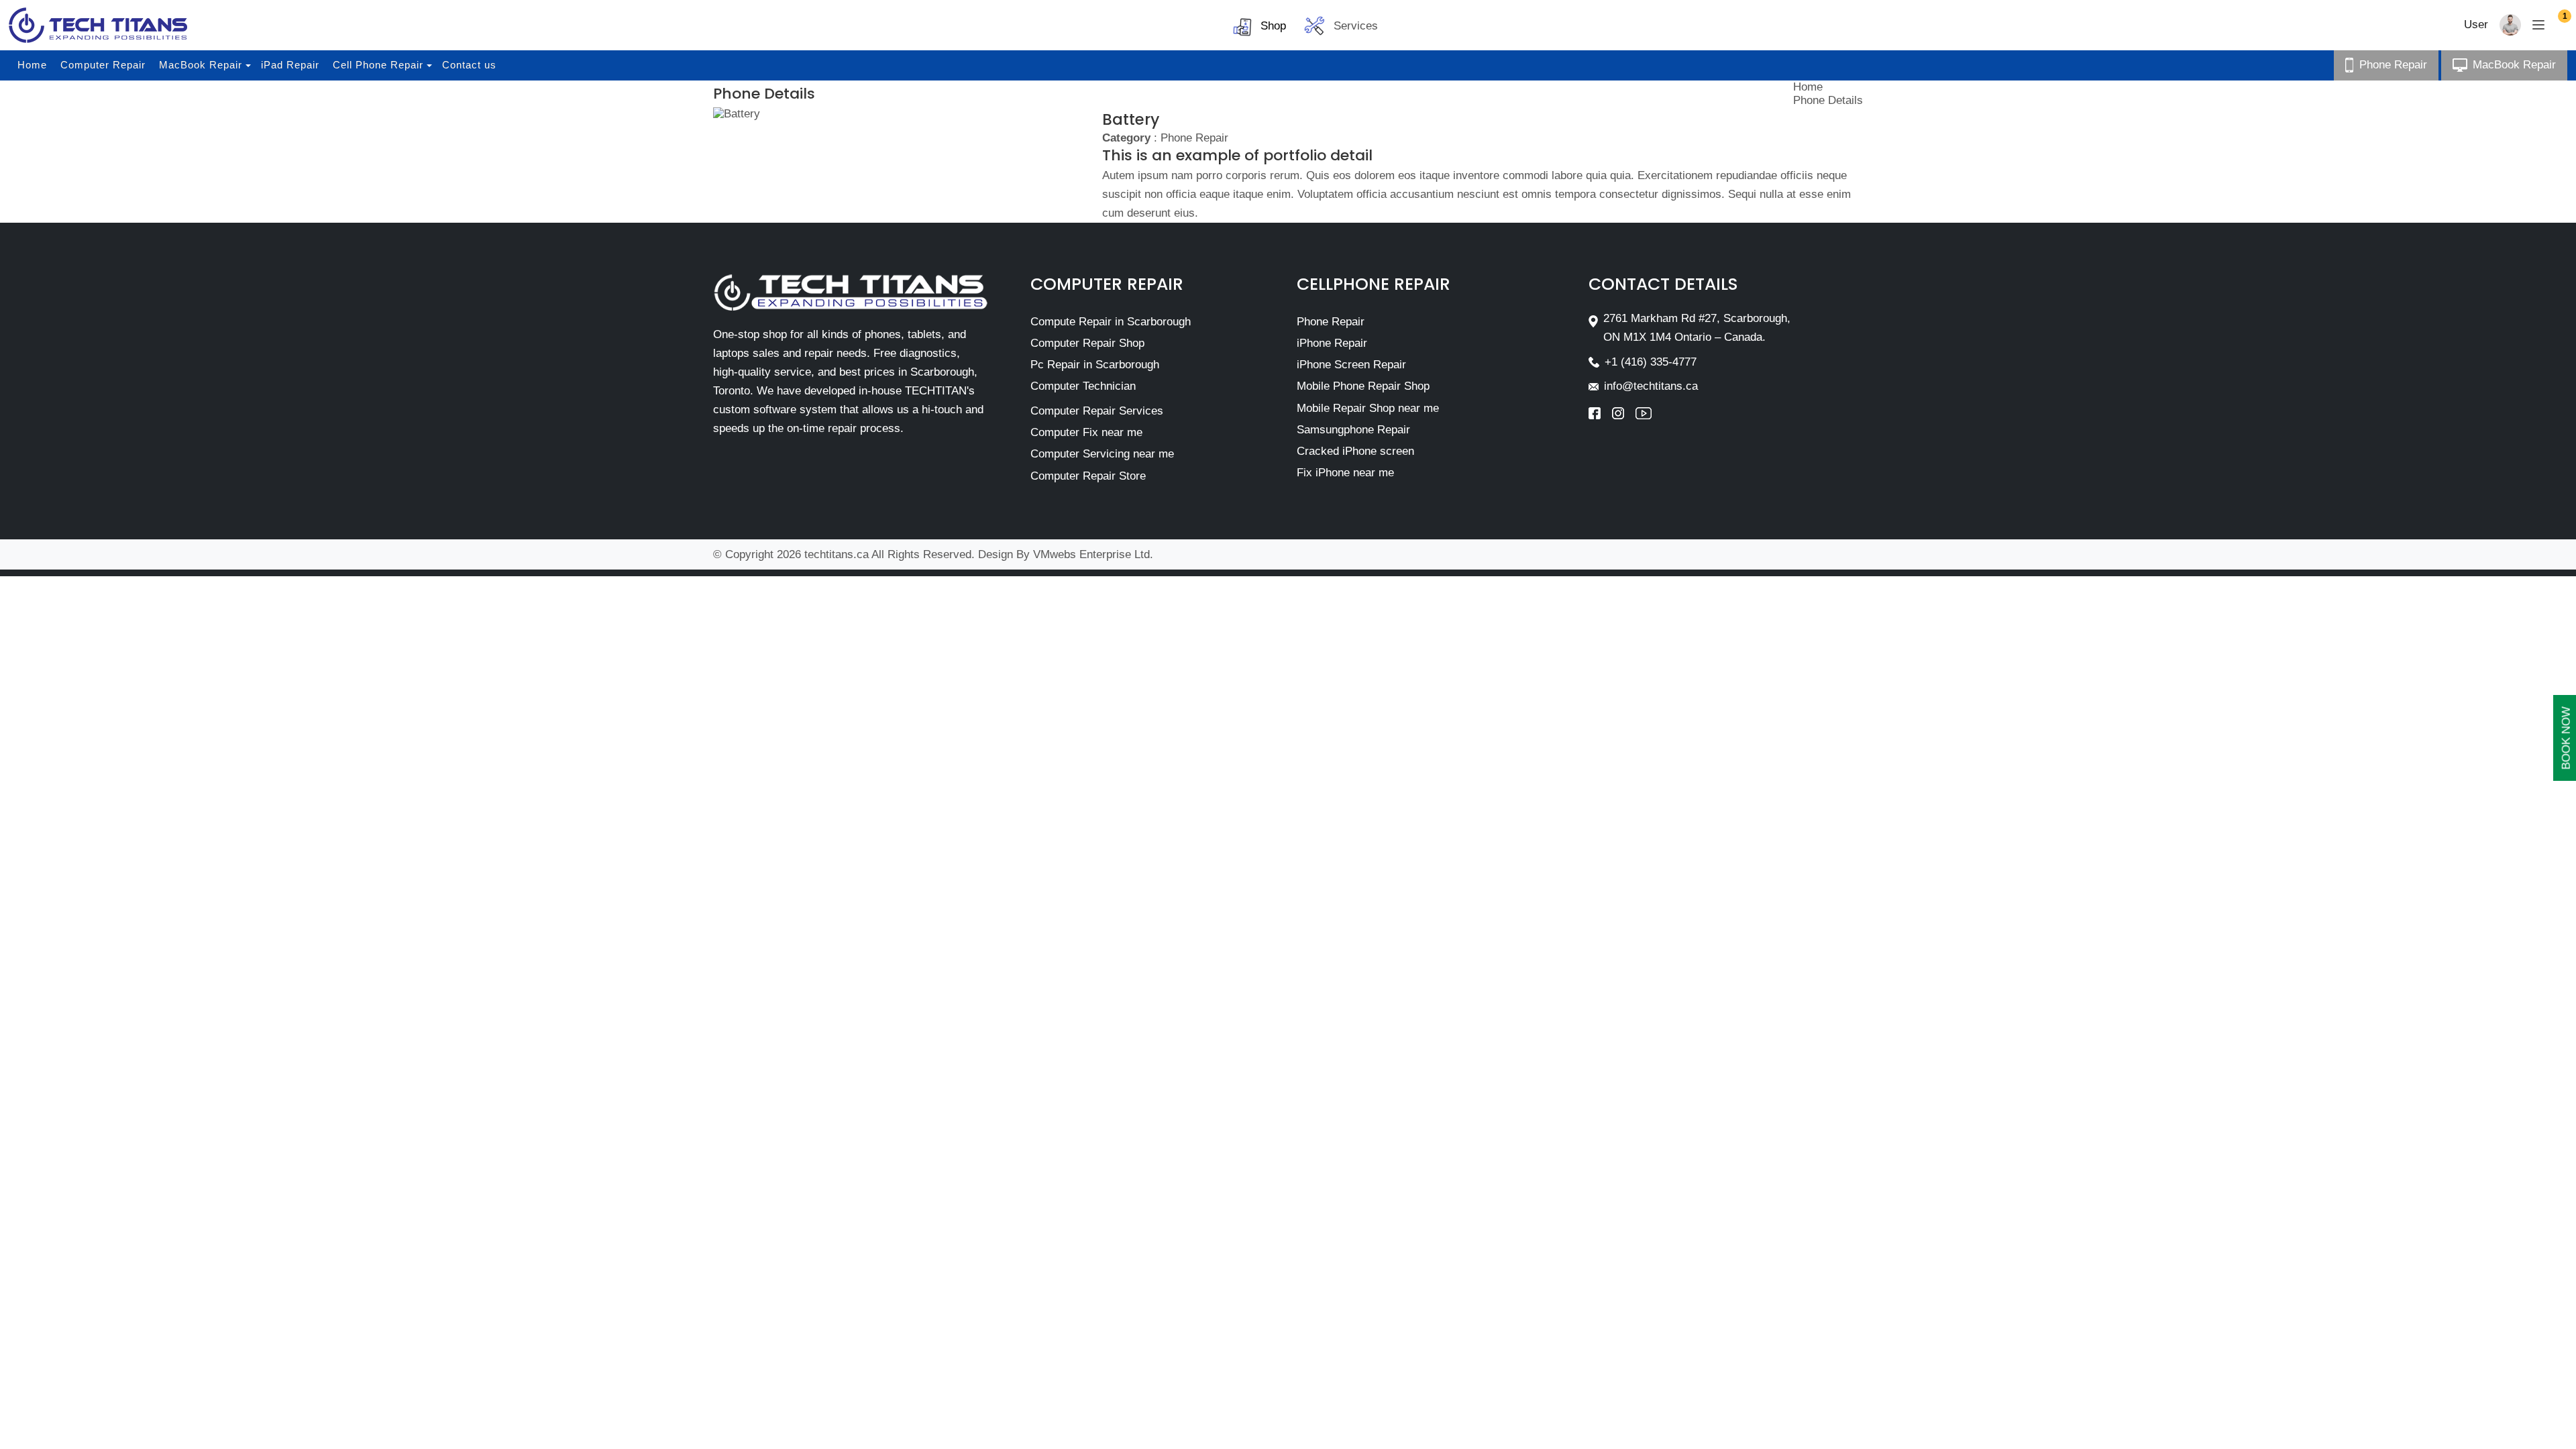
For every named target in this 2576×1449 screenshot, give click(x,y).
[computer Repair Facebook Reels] (1600, 413)
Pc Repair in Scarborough (1095, 365)
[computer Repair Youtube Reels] (1644, 413)
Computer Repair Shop (1087, 343)
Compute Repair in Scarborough (1111, 322)
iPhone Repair (1332, 343)
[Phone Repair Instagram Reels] (1624, 413)
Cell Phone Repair (378, 65)
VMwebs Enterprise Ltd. (1093, 554)
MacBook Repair (201, 65)
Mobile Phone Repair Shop (1363, 386)
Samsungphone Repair (1353, 430)
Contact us (469, 65)
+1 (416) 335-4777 (1651, 362)
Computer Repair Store (1088, 476)
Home (32, 65)
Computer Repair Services (1097, 411)
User (2476, 24)
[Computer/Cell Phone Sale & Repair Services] (98, 25)
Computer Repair (103, 65)
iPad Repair (290, 65)
